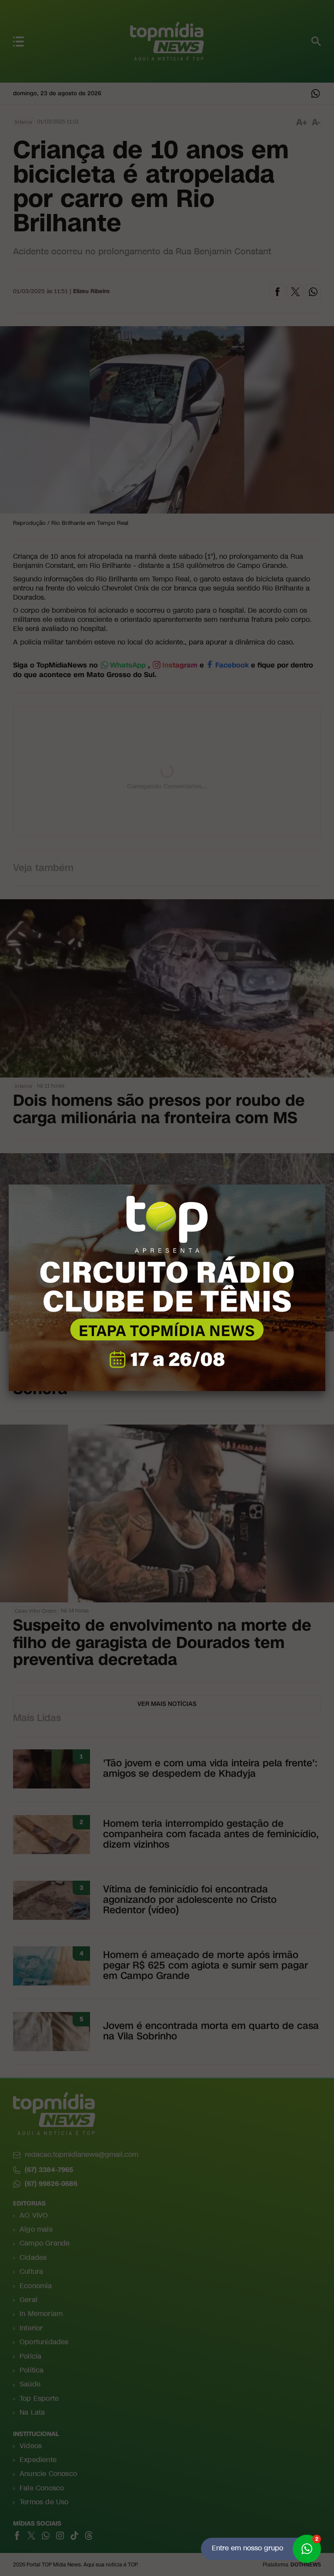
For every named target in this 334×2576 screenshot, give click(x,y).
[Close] (325, 1185)
